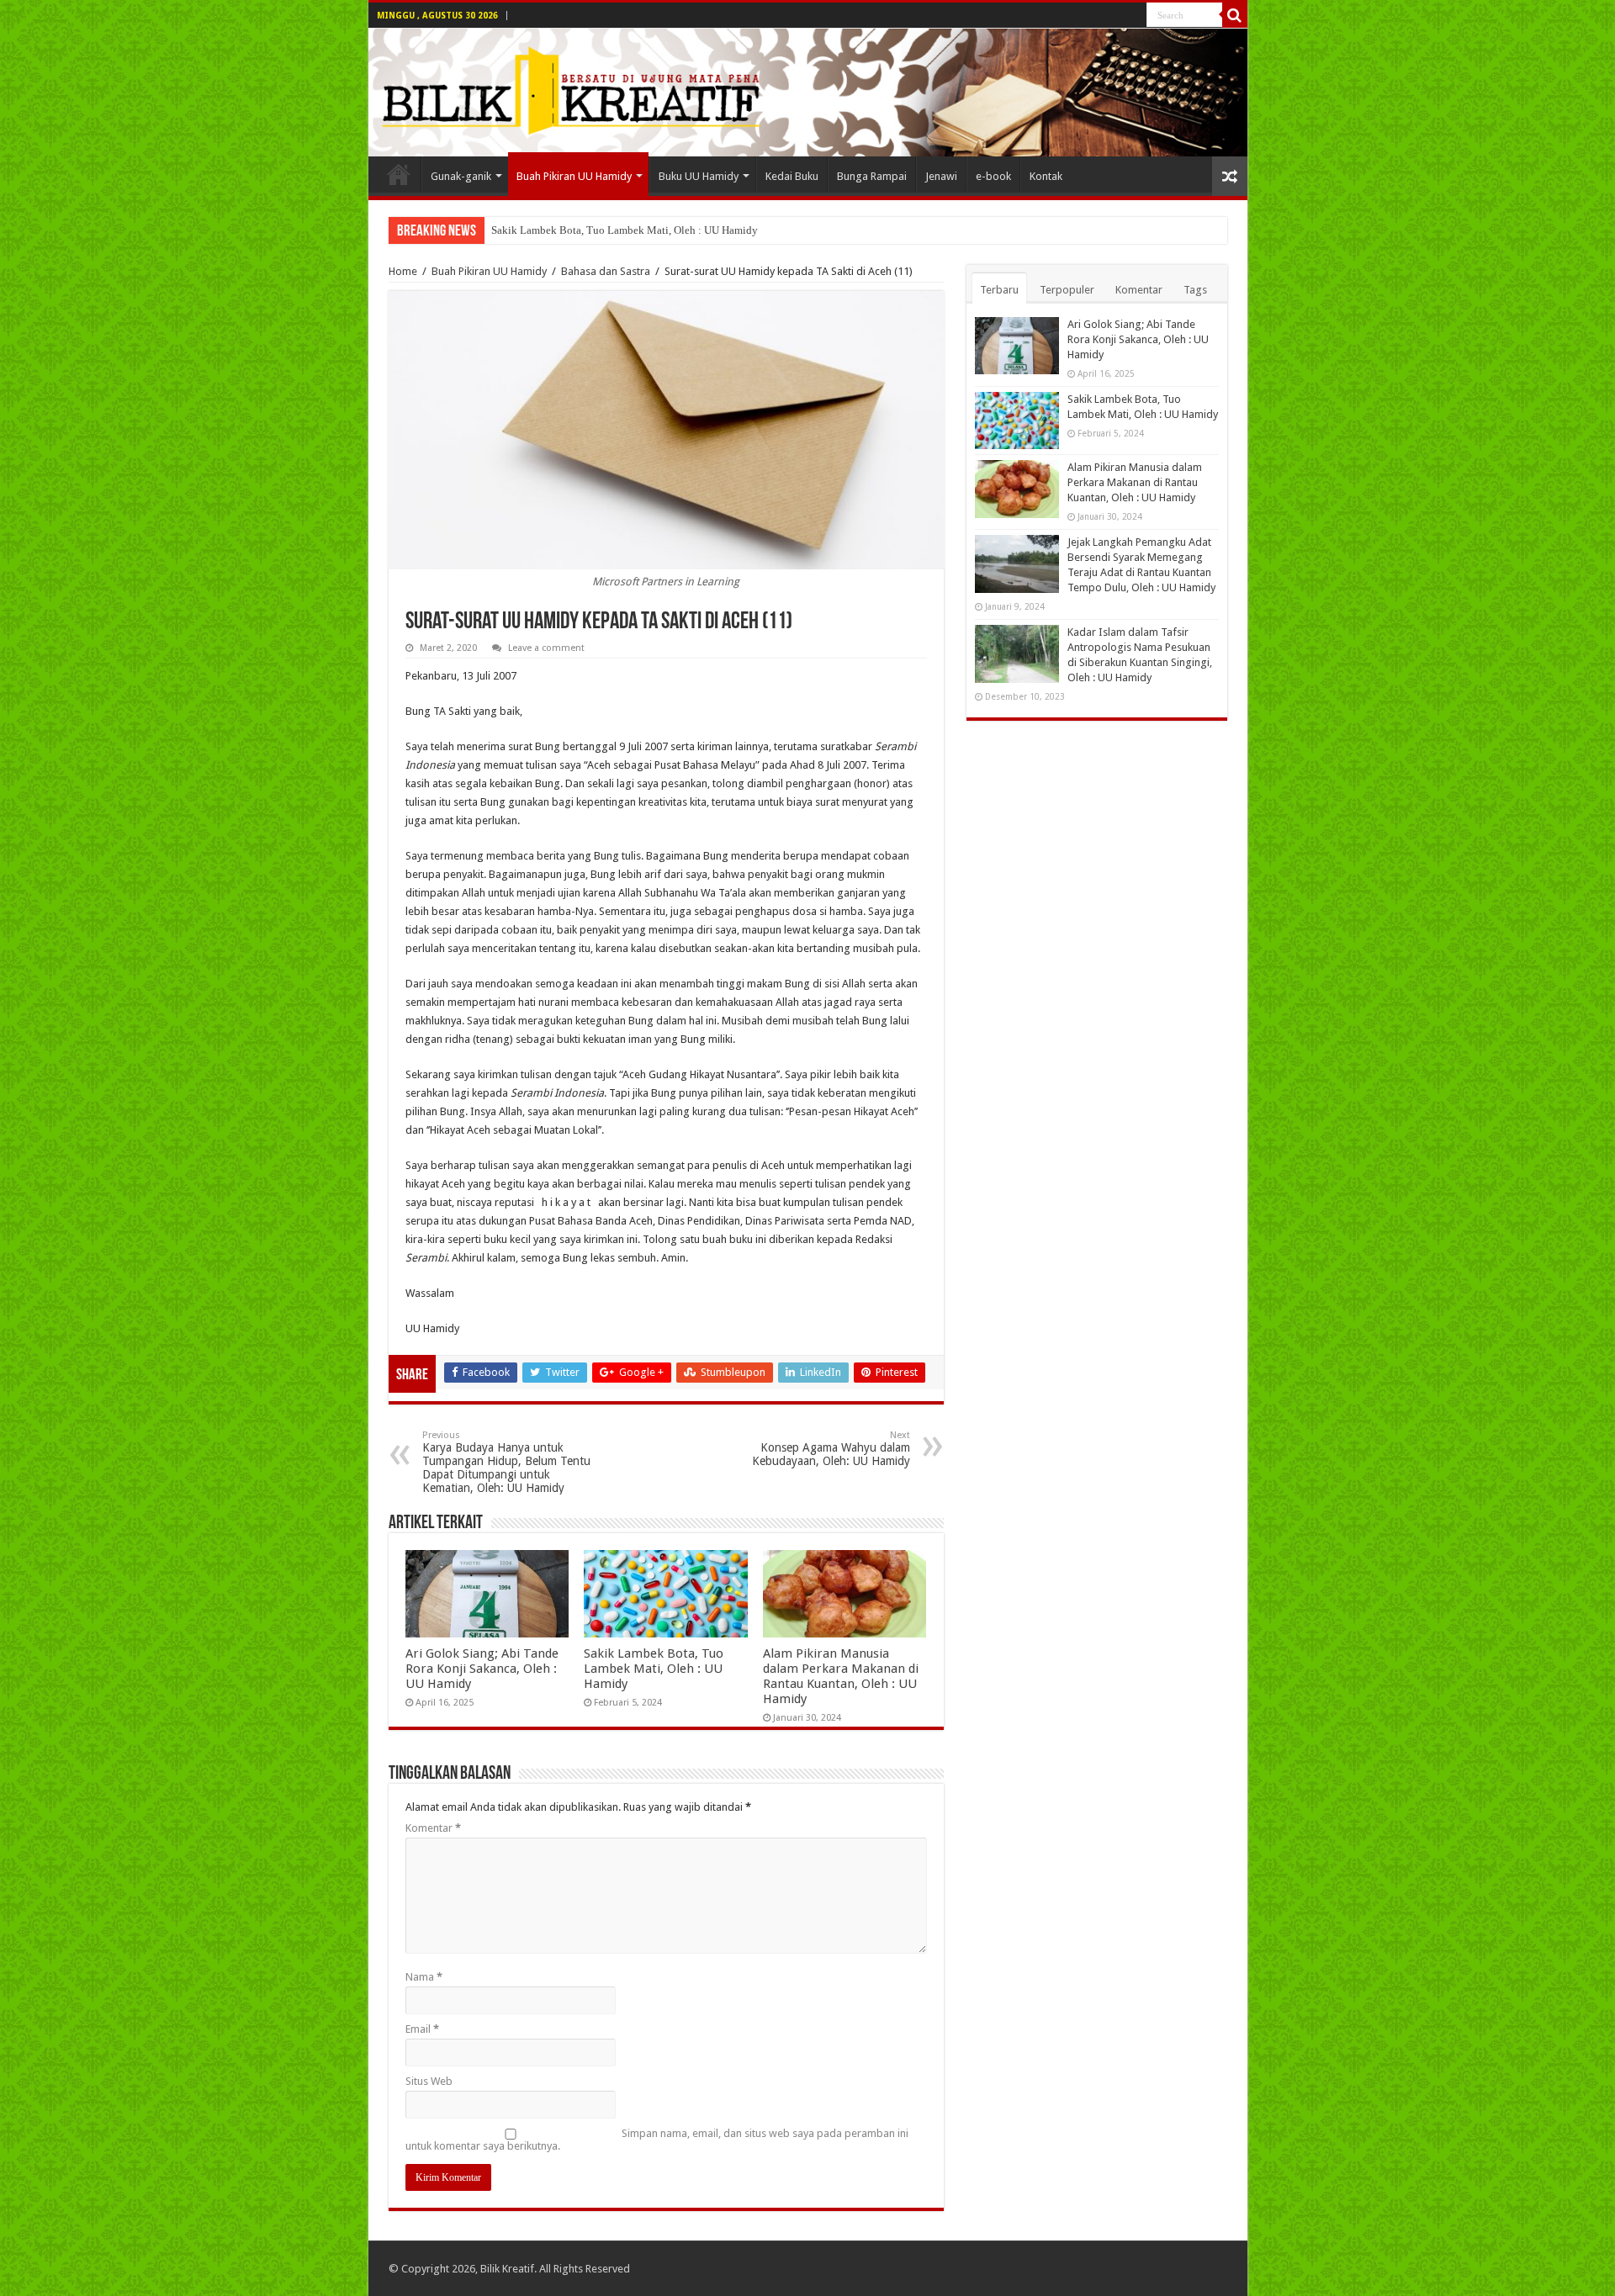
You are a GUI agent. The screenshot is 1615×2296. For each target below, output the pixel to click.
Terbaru (999, 290)
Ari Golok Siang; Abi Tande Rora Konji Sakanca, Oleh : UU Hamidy (482, 1669)
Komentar (433, 1828)
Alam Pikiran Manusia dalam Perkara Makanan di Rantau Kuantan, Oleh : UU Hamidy (841, 1676)
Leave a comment (546, 648)
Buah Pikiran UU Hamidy (574, 176)
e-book (993, 176)
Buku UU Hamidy (699, 176)
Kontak (1046, 176)
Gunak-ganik (461, 176)
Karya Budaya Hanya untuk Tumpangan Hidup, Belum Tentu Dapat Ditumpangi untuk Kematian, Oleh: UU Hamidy (506, 1462)
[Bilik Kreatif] (808, 93)
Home (403, 271)
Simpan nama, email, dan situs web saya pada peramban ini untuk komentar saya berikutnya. (657, 2140)
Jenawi (941, 176)
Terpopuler (1067, 290)
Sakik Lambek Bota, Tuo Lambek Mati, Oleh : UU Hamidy (625, 230)
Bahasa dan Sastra (606, 271)
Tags (1195, 290)
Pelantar (399, 174)
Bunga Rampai (872, 176)
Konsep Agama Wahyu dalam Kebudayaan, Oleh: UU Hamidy (831, 1449)
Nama (424, 1977)
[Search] (1235, 15)
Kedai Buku (792, 176)
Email (422, 2029)
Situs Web (429, 2081)
